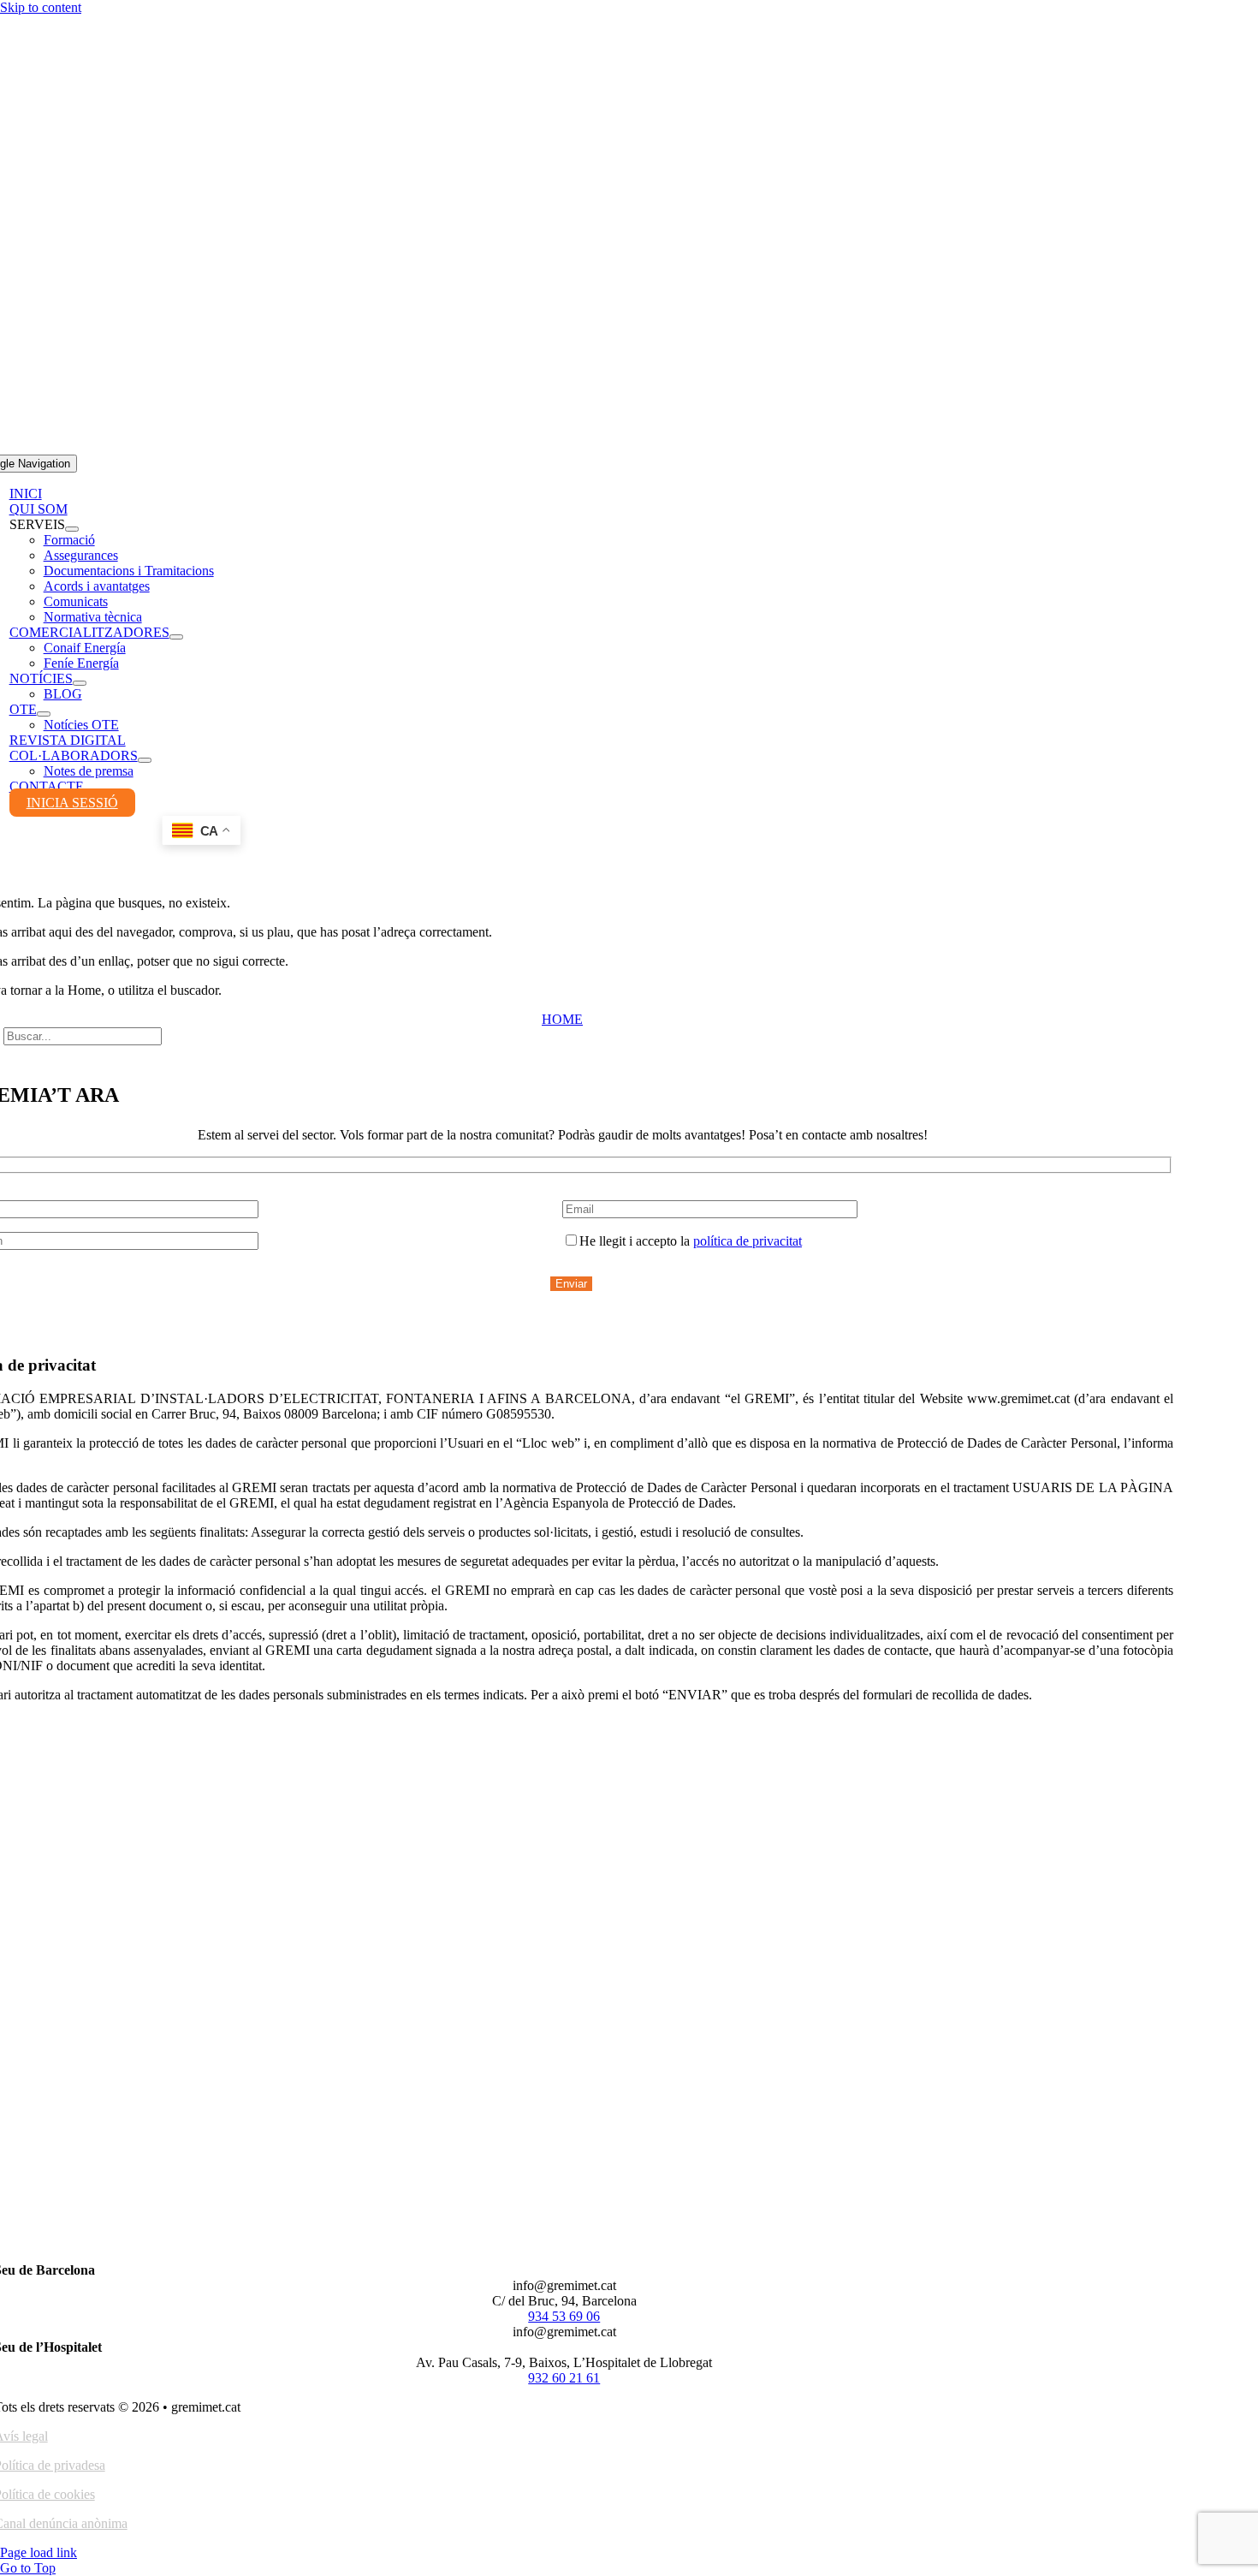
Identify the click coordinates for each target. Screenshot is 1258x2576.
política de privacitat (748, 1241)
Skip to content (41, 7)
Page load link (39, 2552)
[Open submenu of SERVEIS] (72, 529)
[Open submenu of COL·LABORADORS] (145, 760)
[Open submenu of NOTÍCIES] (80, 683)
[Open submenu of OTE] (44, 714)
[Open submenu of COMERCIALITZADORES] (176, 637)
